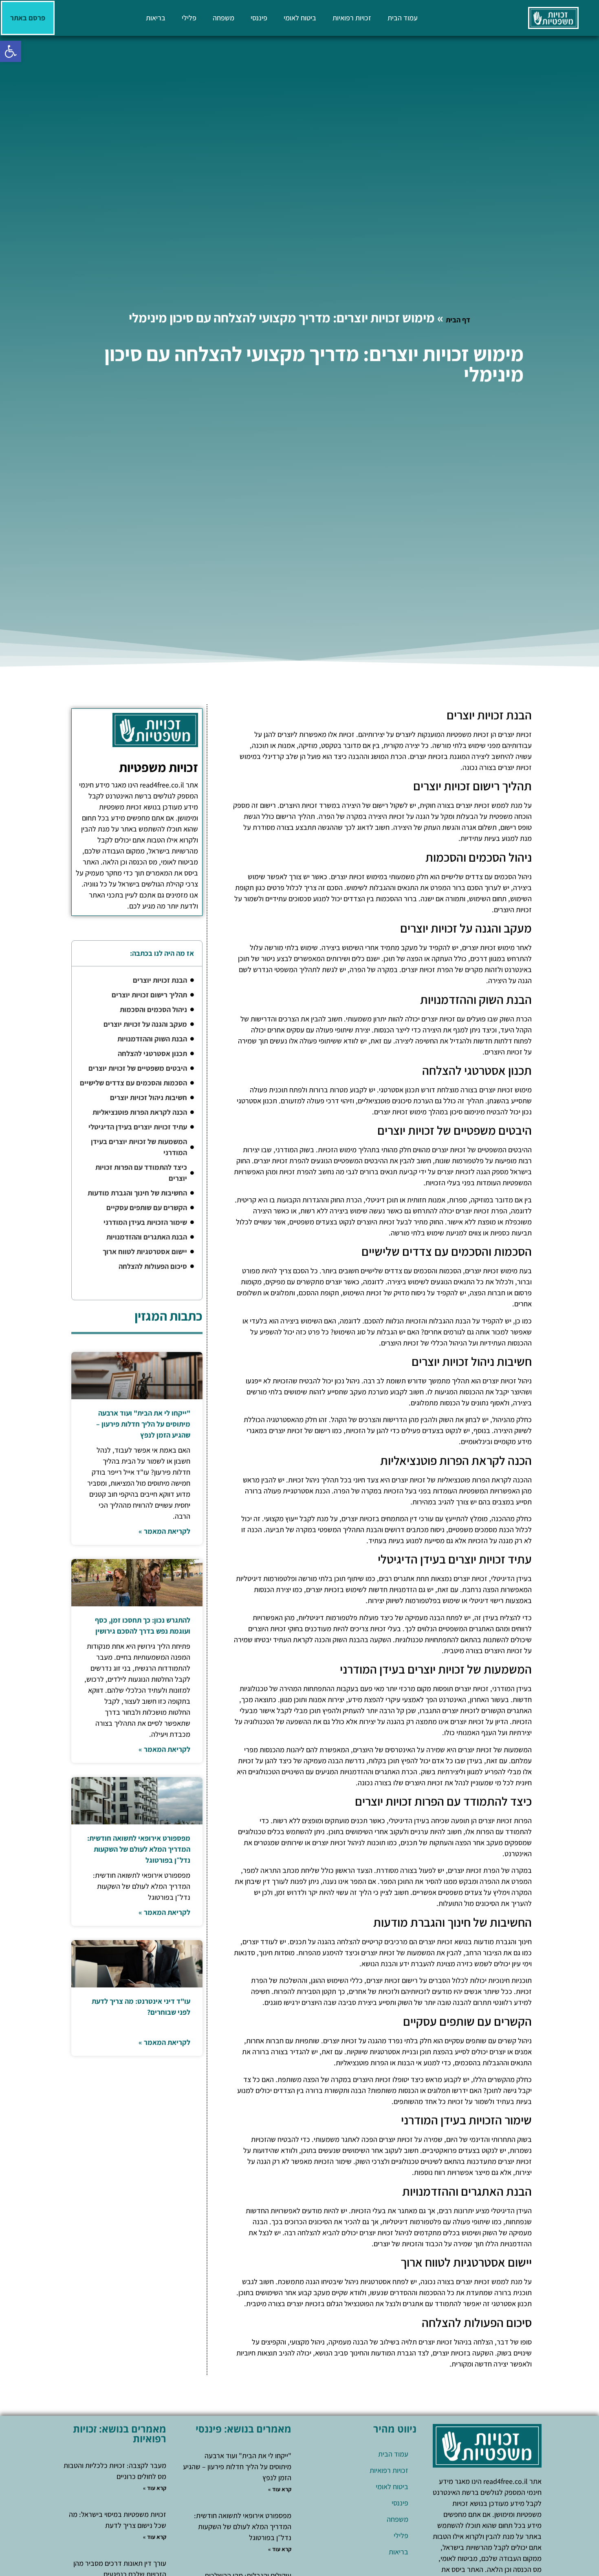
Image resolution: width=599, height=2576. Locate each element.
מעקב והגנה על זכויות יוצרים (145, 1024)
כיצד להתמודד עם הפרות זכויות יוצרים (141, 1173)
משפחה (224, 18)
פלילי (189, 18)
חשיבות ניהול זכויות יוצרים (149, 1097)
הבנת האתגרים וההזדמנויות (147, 1237)
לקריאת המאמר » (164, 1531)
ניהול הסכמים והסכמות (153, 1009)
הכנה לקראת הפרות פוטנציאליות (140, 1112)
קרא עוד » (280, 2489)
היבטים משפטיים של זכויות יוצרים (138, 1068)
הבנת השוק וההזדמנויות (152, 1039)
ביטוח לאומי (300, 18)
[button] (11, 51)
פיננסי (259, 18)
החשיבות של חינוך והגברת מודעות (137, 1193)
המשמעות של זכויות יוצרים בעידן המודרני (139, 1147)
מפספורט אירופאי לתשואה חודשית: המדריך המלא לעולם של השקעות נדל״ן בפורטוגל (139, 1849)
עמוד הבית (403, 18)
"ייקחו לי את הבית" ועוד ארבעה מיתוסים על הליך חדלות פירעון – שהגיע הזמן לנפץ (143, 1424)
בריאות (156, 18)
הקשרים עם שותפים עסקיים (147, 1207)
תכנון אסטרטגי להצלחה (152, 1053)
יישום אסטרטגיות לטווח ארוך (145, 1252)
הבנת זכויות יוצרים (160, 980)
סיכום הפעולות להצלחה (153, 1266)
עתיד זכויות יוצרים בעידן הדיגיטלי (138, 1127)
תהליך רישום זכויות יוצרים (149, 995)
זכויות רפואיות (352, 18)
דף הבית (458, 320)
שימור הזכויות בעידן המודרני (145, 1222)
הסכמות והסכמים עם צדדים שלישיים (133, 1083)
